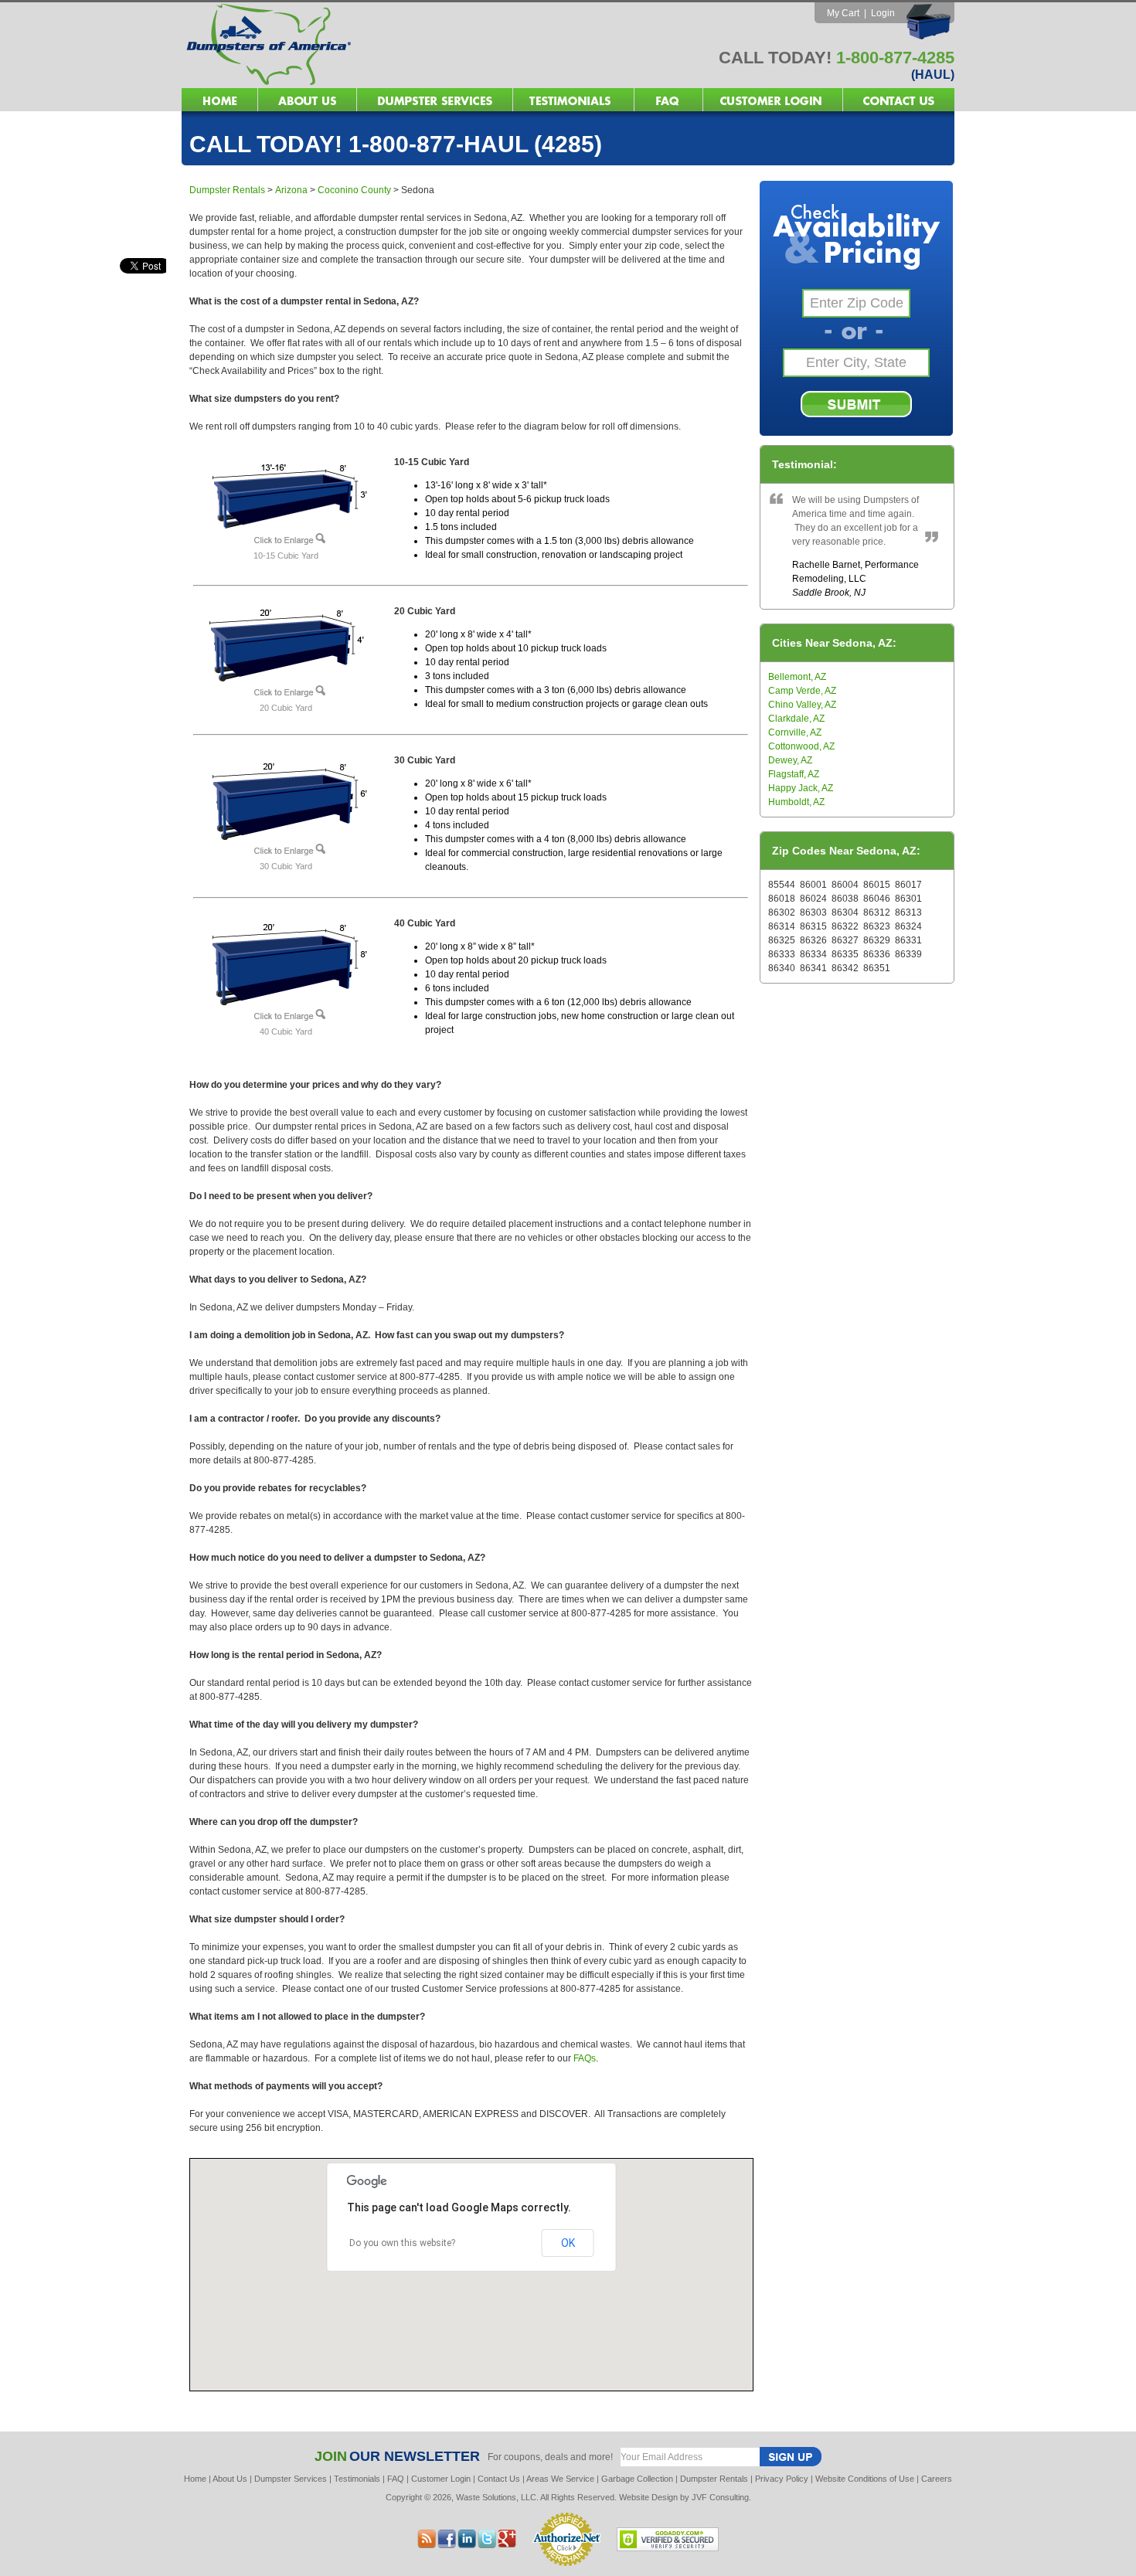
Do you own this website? (402, 2243)
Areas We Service (560, 2479)
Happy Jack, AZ (801, 788)
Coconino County (354, 190)
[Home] (375, 84)
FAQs (585, 2058)
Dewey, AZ (790, 760)
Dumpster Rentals (227, 190)
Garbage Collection (637, 2479)
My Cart (843, 13)
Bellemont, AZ (797, 677)
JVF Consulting (720, 2497)
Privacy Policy (782, 2479)
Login (883, 13)
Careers (937, 2479)
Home (195, 2479)
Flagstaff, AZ (794, 774)
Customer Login (441, 2479)
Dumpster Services (291, 2479)
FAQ (396, 2479)
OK (568, 2243)
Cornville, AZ (795, 732)
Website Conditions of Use (865, 2479)
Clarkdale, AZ (796, 719)
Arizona (291, 190)
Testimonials (357, 2479)
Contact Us (499, 2479)
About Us (230, 2479)
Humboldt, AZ (796, 802)
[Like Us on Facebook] (467, 2544)
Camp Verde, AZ (802, 691)
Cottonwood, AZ (801, 746)
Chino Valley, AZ (802, 705)
